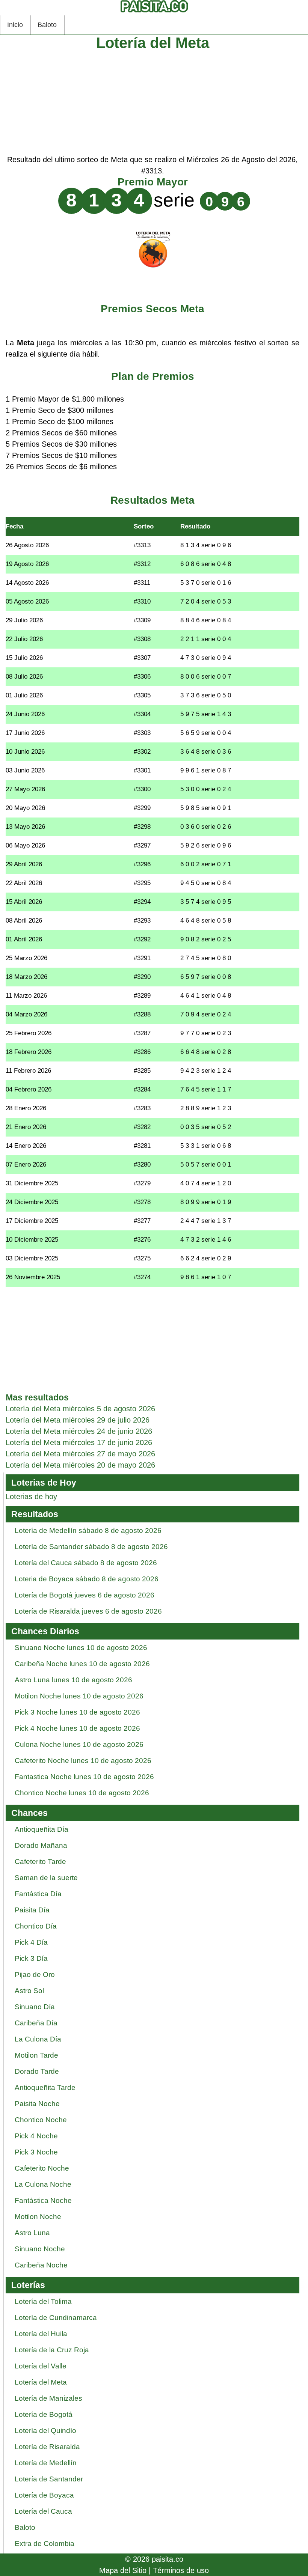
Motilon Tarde (36, 2055)
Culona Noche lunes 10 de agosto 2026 (79, 1744)
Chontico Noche (41, 2120)
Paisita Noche (37, 2104)
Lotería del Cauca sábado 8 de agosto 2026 (86, 1563)
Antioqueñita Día (42, 1829)
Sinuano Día (35, 2007)
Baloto (47, 25)
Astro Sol (29, 1991)
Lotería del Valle (41, 2366)
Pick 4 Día (31, 1942)
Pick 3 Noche (36, 2152)
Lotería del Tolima (43, 2301)
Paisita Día (32, 1910)
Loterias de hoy (31, 1497)
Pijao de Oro (35, 1975)
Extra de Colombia (45, 2544)
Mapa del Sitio (123, 2570)
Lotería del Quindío (45, 2431)
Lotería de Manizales (48, 2398)
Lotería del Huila (41, 2334)
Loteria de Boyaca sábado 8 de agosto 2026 (87, 1579)
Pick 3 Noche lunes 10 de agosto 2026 (77, 1712)
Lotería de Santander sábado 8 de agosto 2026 (91, 1547)
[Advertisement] (152, 101)
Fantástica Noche (43, 2200)
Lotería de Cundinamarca (56, 2318)
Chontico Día (36, 1926)
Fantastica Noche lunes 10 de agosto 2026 (84, 1777)
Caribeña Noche (41, 2265)
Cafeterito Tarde (40, 1862)
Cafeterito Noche (42, 2168)
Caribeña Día (36, 2023)
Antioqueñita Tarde (45, 2087)
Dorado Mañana (41, 1845)
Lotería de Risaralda (47, 2447)
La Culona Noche (43, 2184)
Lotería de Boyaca (44, 2495)
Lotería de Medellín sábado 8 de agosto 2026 (88, 1530)
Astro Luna (32, 2233)
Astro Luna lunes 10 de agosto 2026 (73, 1680)
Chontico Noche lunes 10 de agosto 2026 (82, 1793)
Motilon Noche (38, 2217)
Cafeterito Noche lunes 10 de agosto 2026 (83, 1761)
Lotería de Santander (49, 2479)
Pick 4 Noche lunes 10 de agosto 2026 (77, 1728)
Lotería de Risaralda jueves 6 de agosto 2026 (88, 1611)
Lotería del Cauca (43, 2511)
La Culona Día (38, 2039)
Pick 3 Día (31, 1958)
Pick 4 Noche (36, 2136)
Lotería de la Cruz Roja (52, 2350)
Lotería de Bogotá (44, 2414)
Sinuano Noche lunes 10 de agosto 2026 (81, 1648)
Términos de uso (181, 2570)
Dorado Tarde (37, 2071)
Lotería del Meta (41, 2382)
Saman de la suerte (46, 1878)
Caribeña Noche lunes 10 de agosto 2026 (82, 1664)
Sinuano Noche (40, 2249)
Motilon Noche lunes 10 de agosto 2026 (79, 1696)
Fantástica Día (38, 1894)
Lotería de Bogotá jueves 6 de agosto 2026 (85, 1595)
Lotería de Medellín (46, 2463)
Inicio (15, 25)
